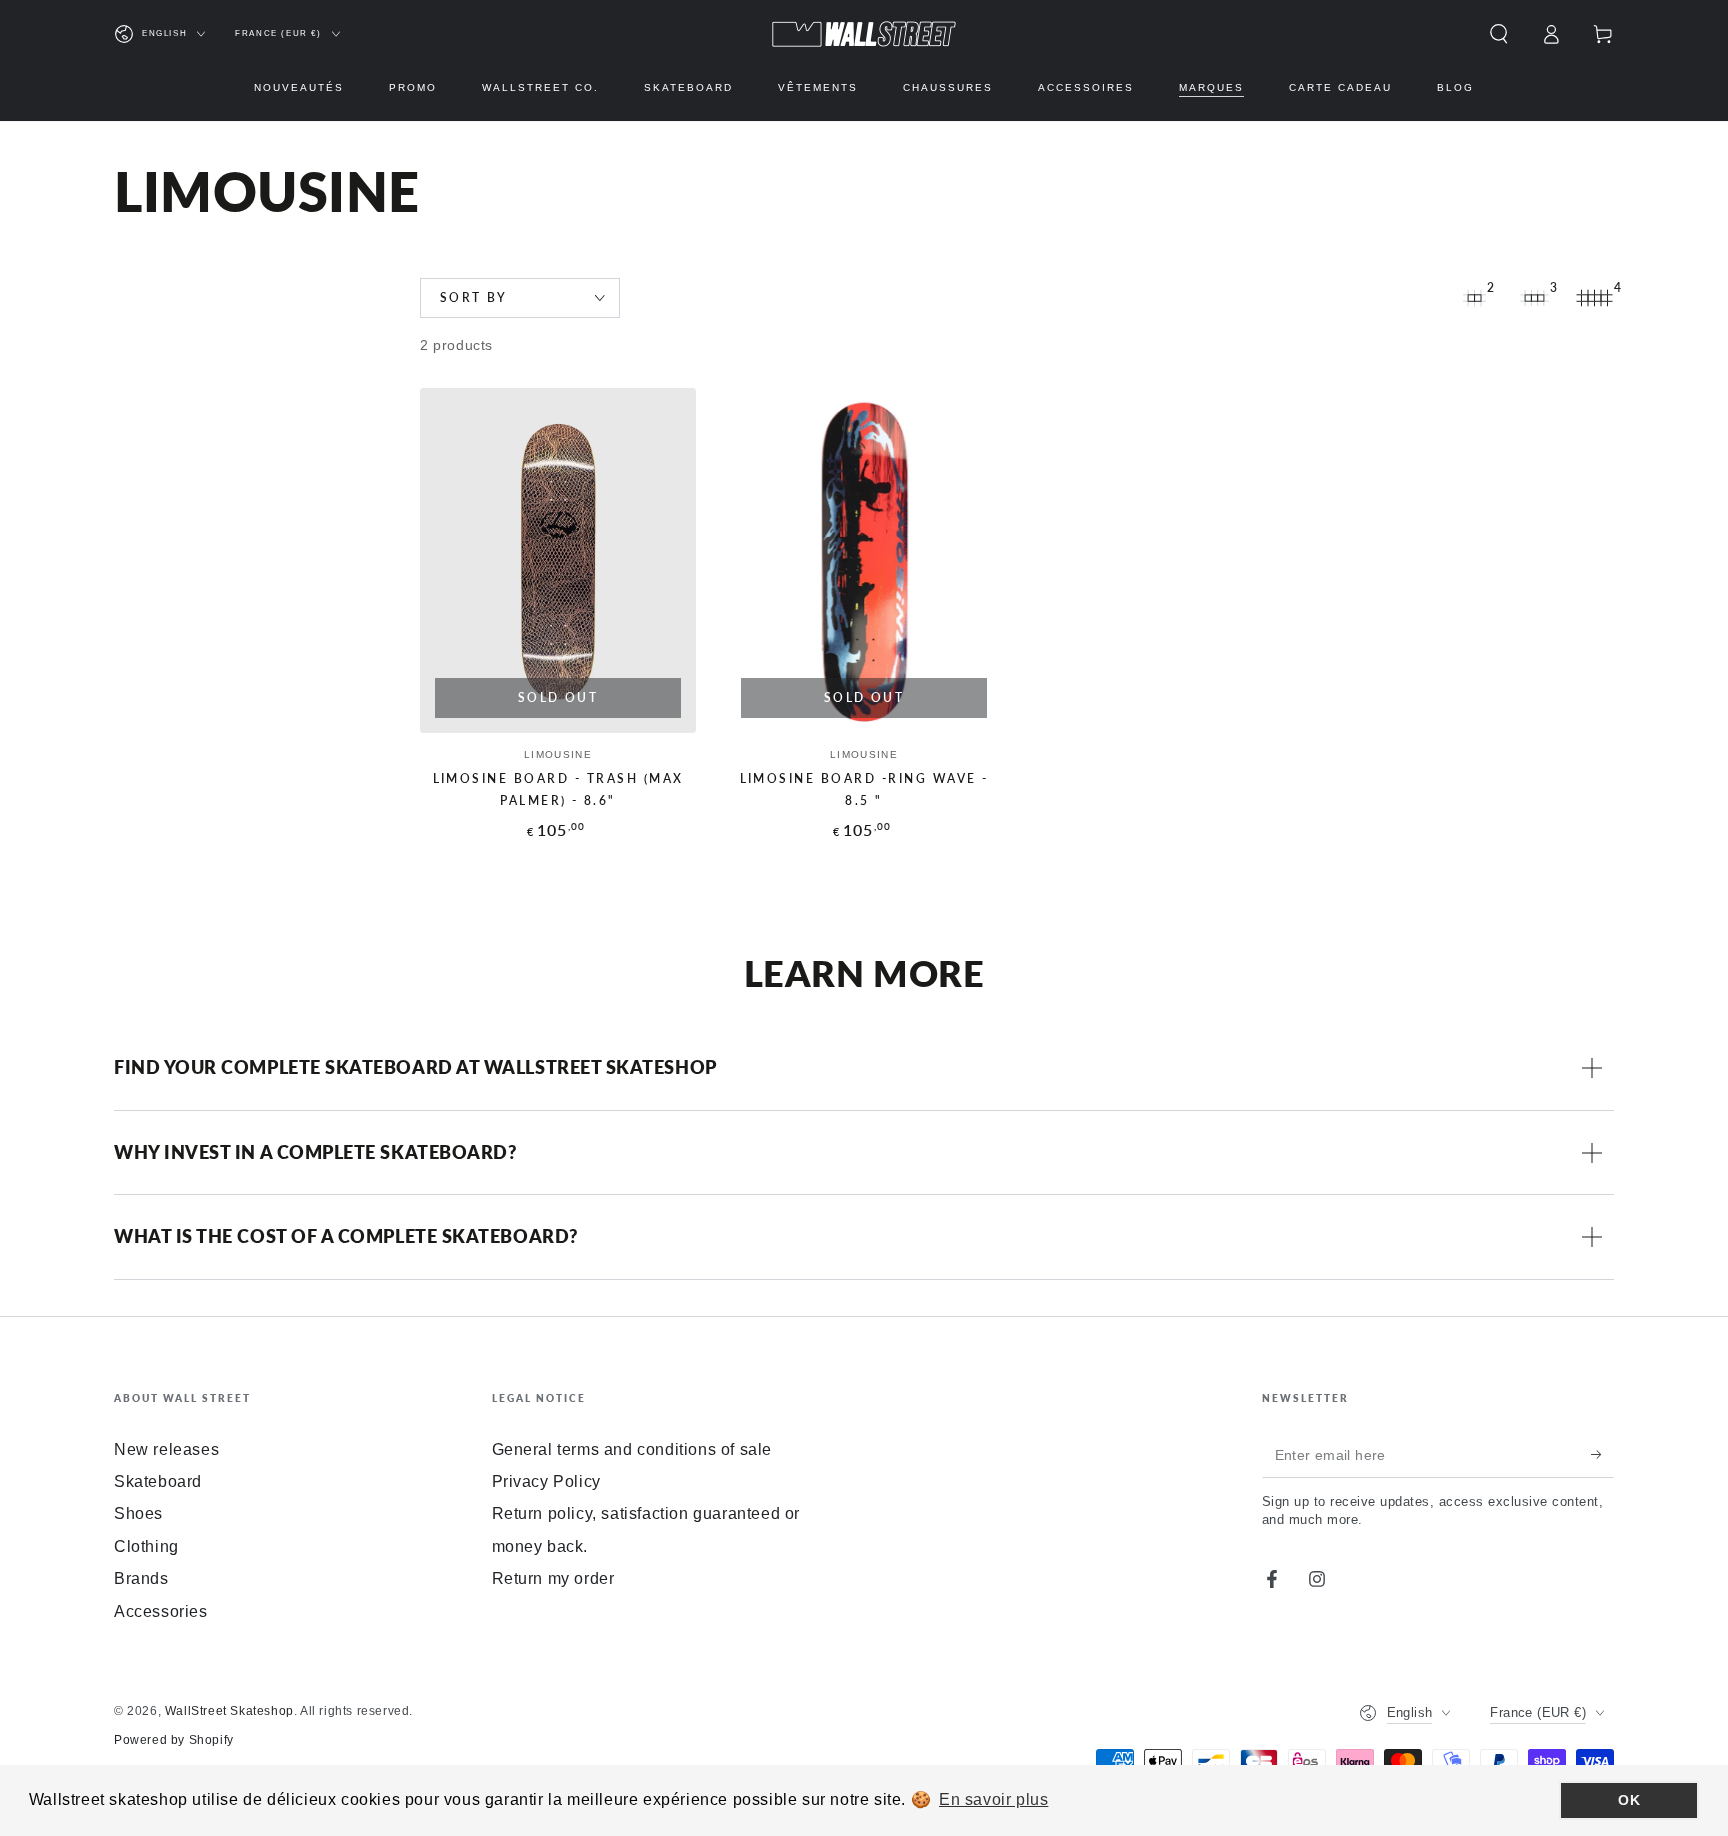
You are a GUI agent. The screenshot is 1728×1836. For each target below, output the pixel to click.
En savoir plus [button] (993, 1799)
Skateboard (158, 1481)
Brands (141, 1578)
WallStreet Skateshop (229, 1711)
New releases (166, 1449)
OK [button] (1629, 1800)
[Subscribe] (1602, 1455)
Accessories (161, 1611)
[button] (1499, 34)
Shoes (138, 1513)
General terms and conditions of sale (632, 1449)
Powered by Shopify (174, 1740)
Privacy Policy (546, 1481)
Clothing (146, 1546)
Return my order (553, 1578)
